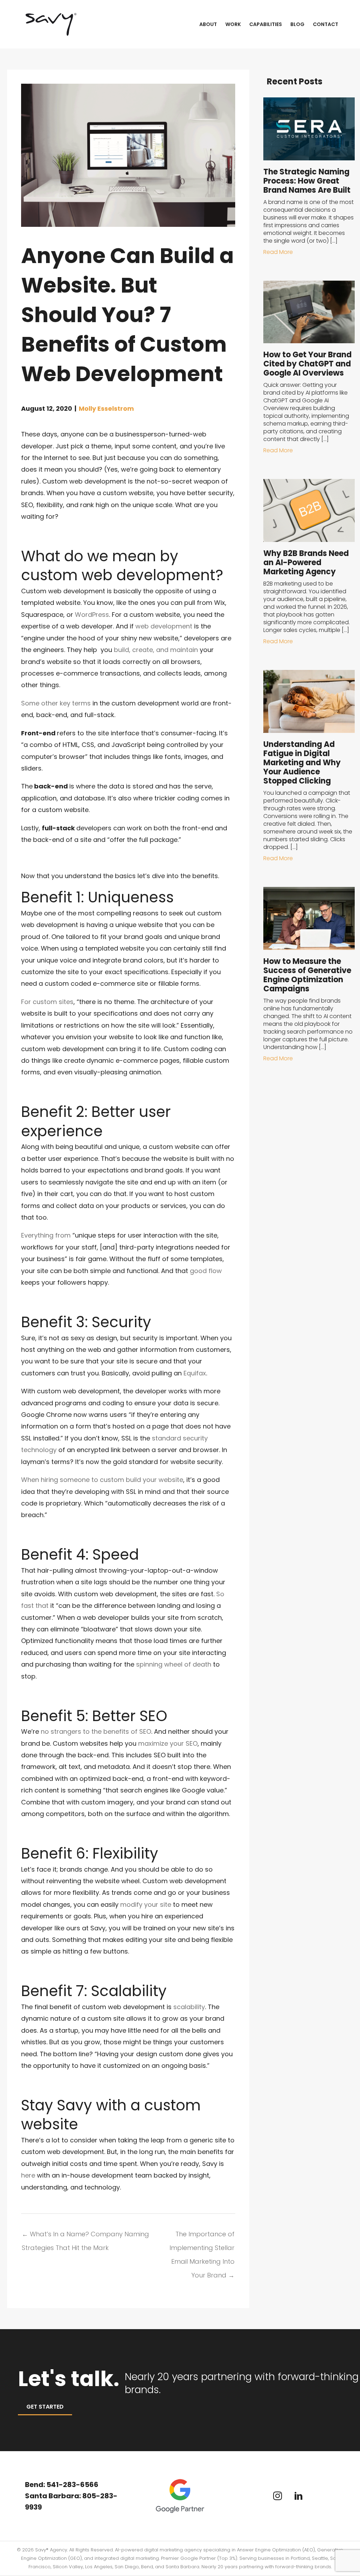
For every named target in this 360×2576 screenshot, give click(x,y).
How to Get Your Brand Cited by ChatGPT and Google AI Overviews (307, 364)
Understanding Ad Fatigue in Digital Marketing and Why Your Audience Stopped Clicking (302, 763)
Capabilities (266, 24)
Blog (297, 24)
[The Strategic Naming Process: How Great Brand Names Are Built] (309, 128)
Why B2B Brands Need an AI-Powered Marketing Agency (306, 562)
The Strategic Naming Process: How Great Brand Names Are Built (307, 181)
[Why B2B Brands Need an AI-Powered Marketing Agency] (309, 510)
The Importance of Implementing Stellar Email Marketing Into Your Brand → (202, 2236)
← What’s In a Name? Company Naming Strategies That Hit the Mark (85, 2236)
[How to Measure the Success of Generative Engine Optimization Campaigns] (309, 918)
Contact (326, 24)
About (208, 24)
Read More (278, 252)
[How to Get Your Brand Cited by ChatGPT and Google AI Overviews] (309, 311)
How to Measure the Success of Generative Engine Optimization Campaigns (307, 975)
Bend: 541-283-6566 (62, 2485)
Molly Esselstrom (106, 408)
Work (233, 24)
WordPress (92, 615)
